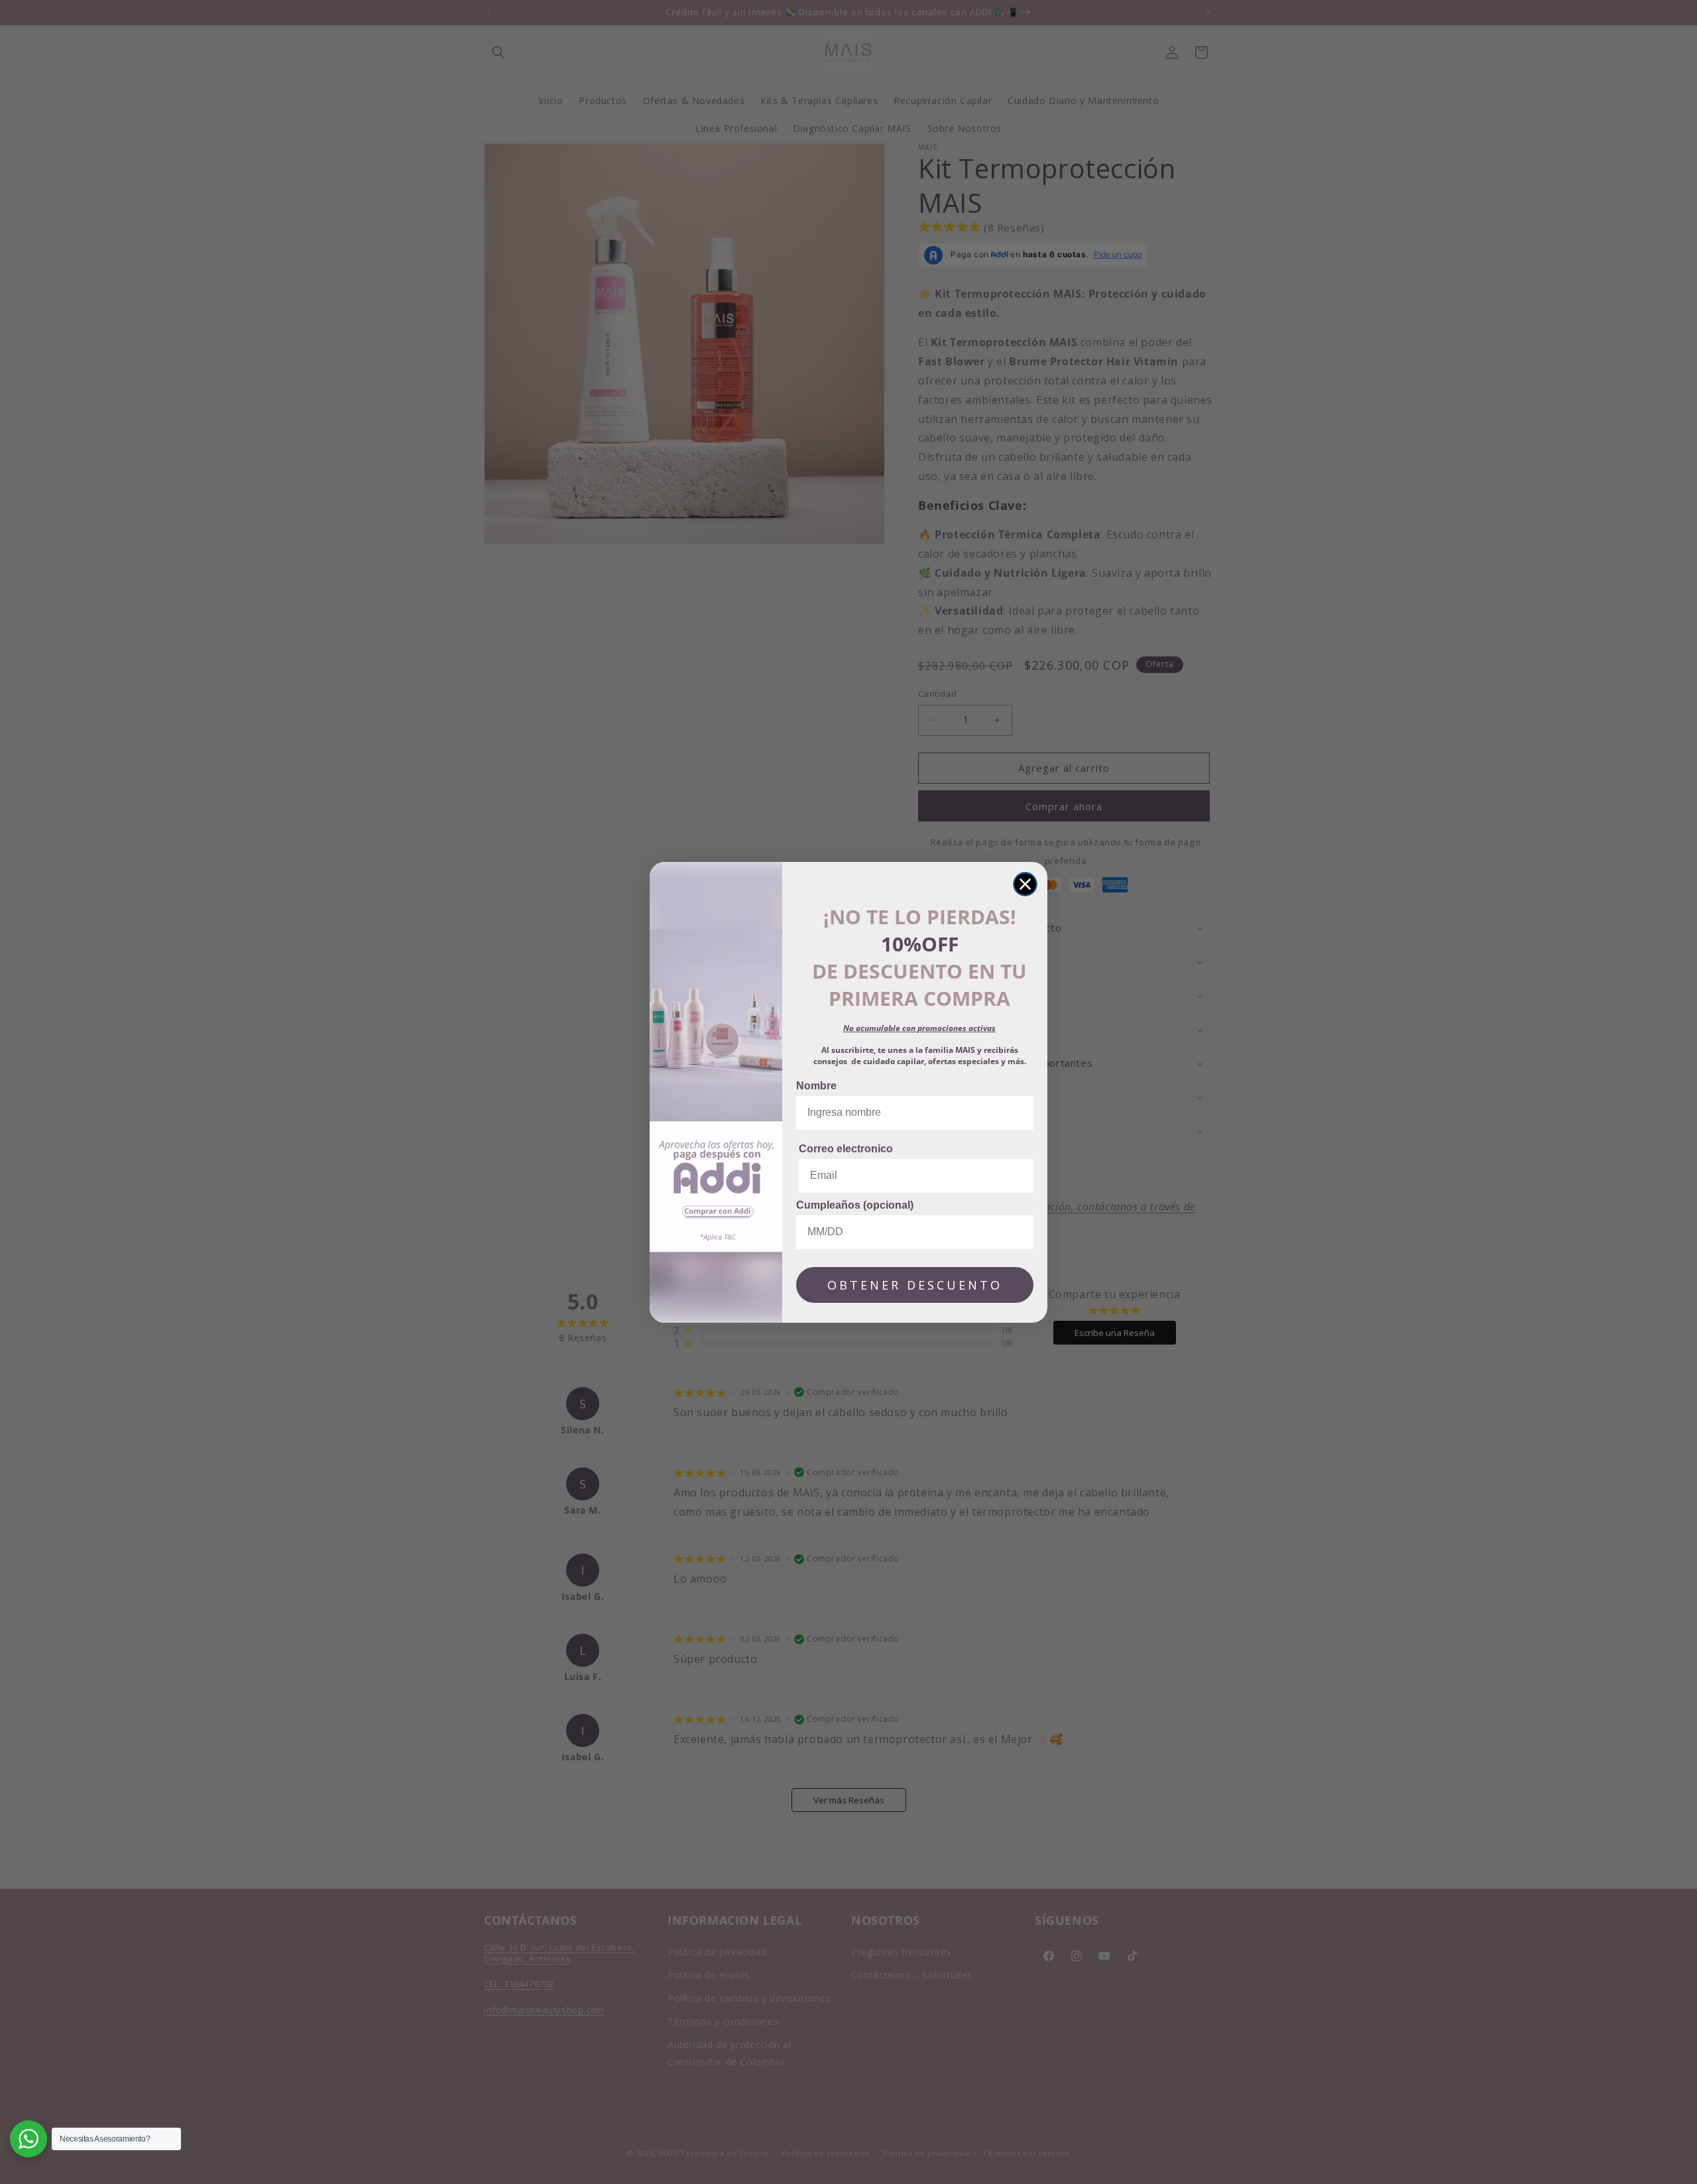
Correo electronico (846, 1149)
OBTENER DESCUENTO (915, 1285)
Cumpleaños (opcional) (855, 1205)
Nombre (816, 1086)
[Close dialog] (1025, 884)
